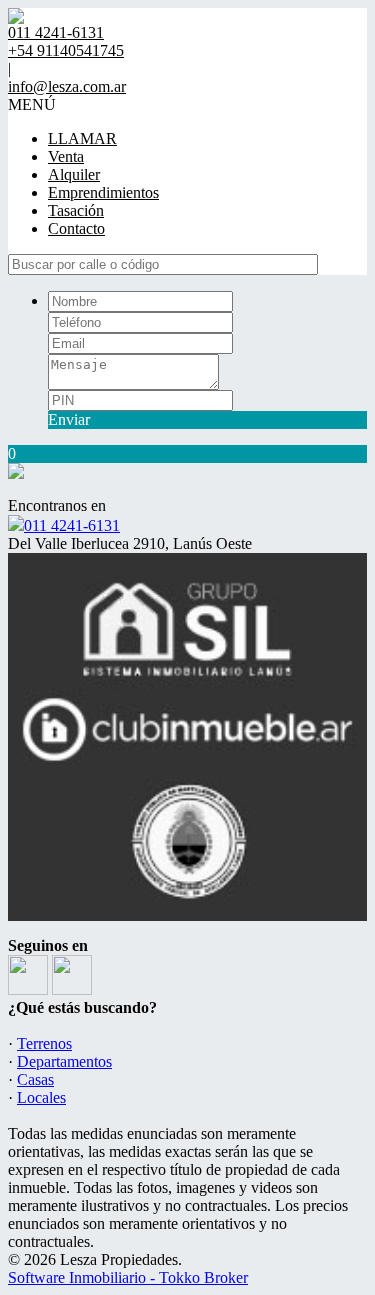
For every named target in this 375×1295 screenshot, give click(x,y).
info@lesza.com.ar (67, 86)
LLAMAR (82, 138)
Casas (35, 1079)
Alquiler (74, 174)
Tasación (76, 210)
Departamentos (64, 1061)
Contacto (76, 228)
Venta (66, 156)
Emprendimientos (103, 192)
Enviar (69, 419)
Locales (41, 1097)
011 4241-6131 (72, 525)
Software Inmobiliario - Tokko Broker (128, 1277)
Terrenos (44, 1043)
